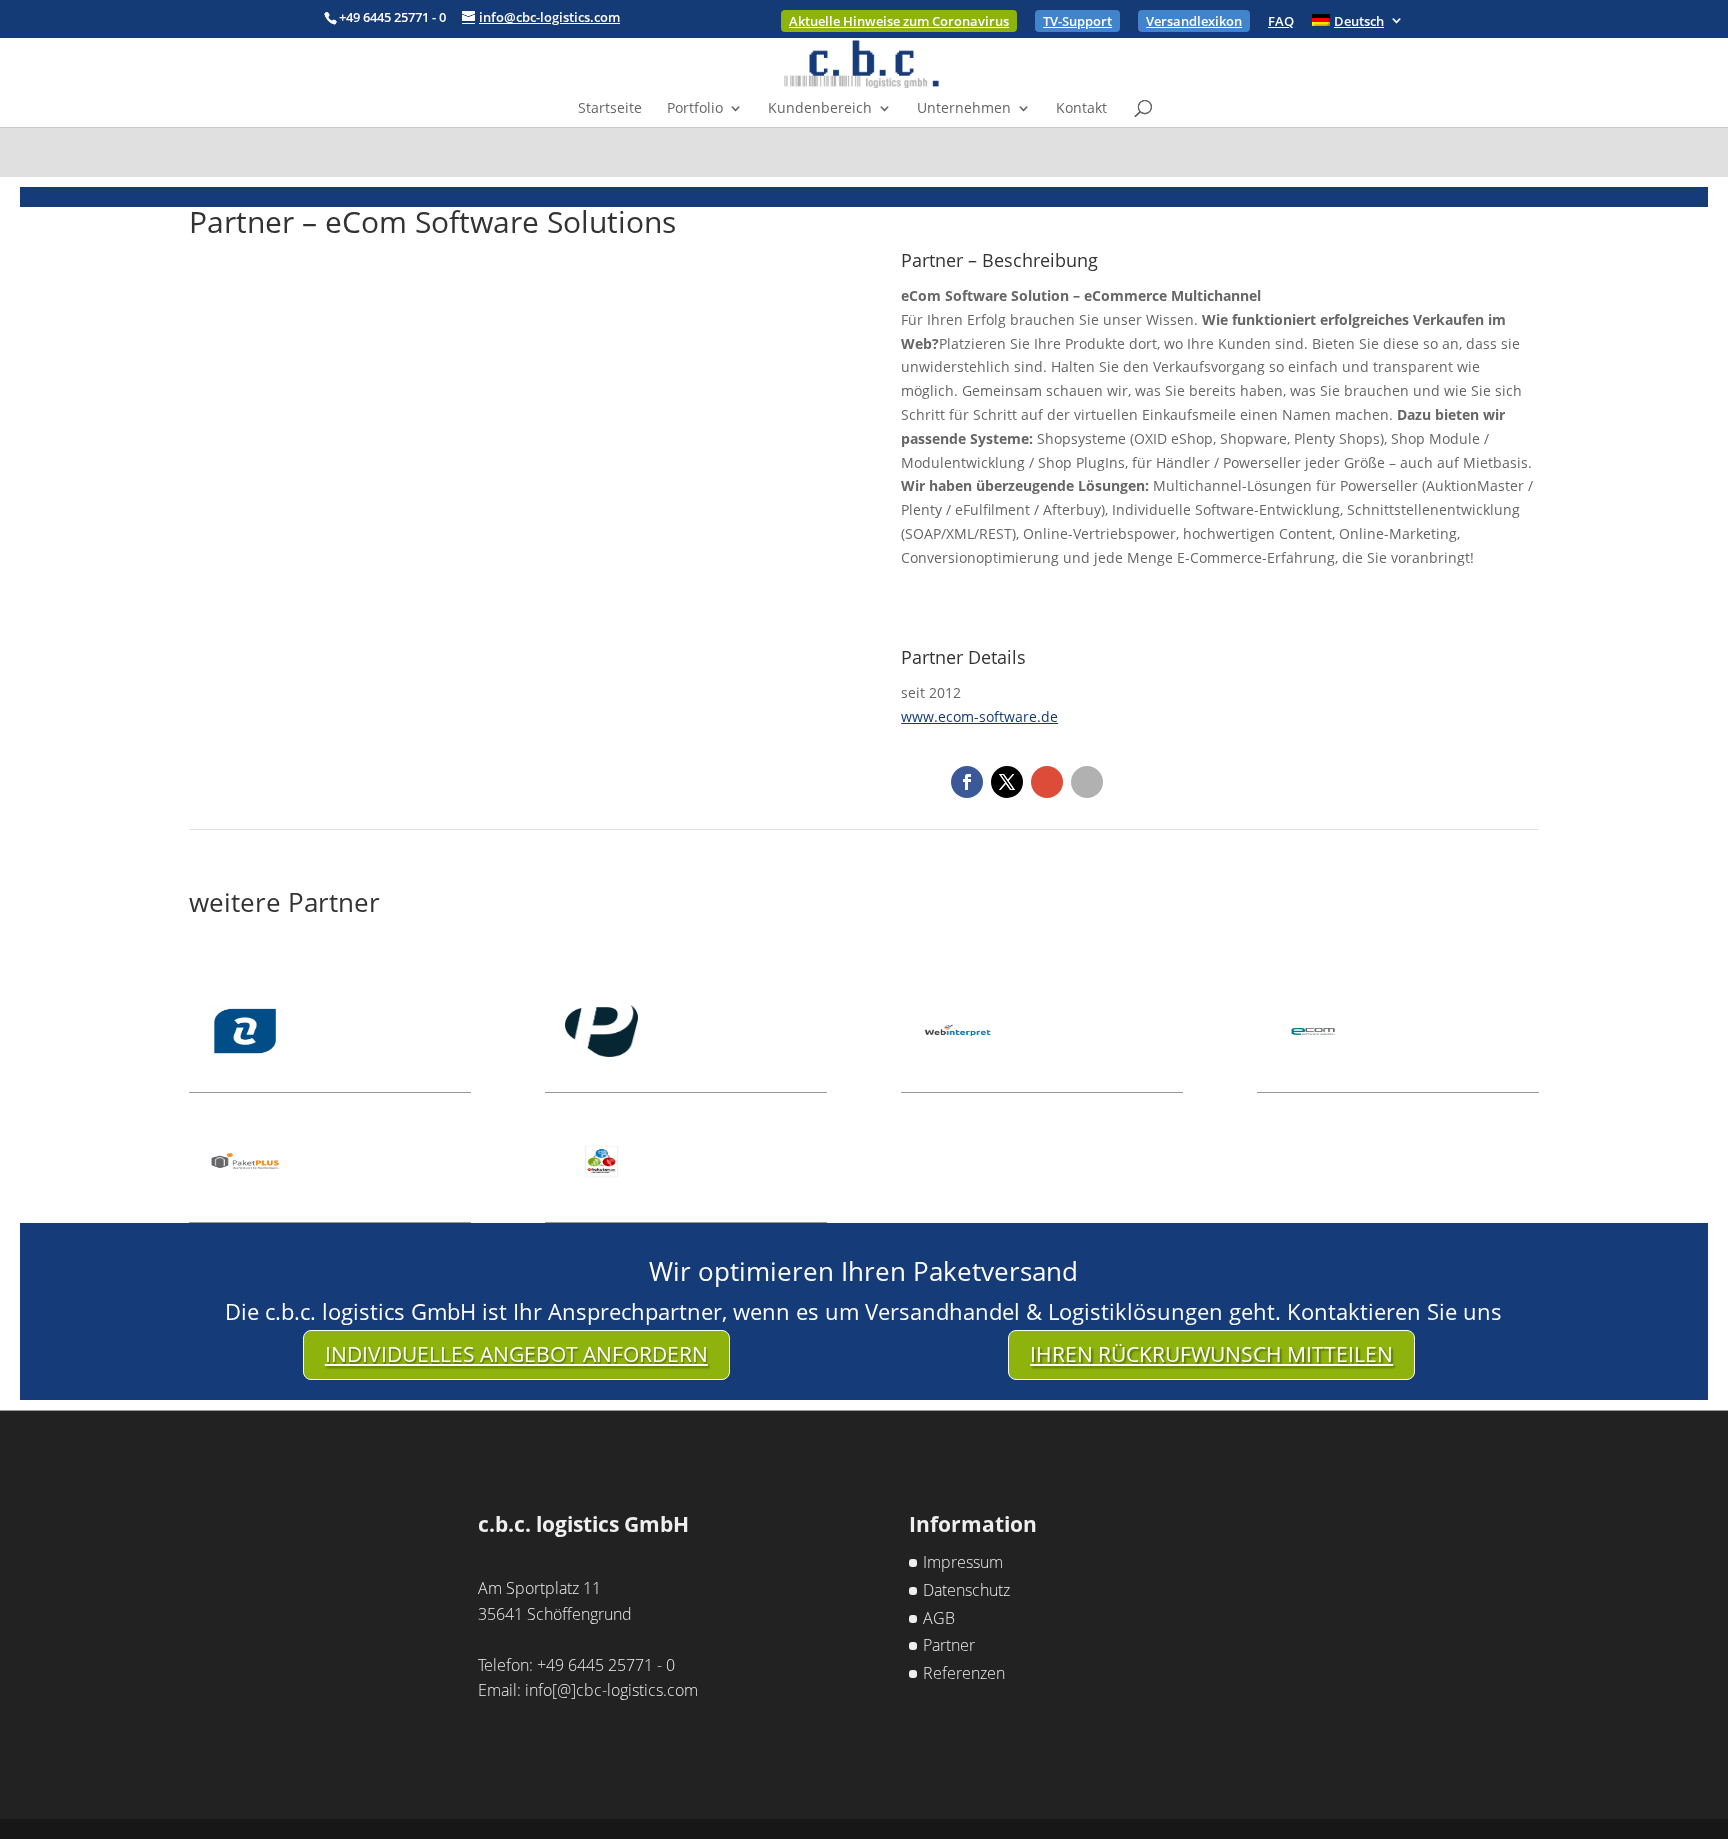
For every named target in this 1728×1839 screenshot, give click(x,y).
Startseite (610, 109)
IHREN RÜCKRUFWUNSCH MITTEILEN (1211, 1354)
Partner (949, 1645)
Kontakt (1081, 109)
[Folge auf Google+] (1047, 782)
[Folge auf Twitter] (1007, 782)
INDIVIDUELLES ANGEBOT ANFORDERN (516, 1354)
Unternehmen (964, 109)
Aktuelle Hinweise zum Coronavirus (899, 21)
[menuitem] (1358, 26)
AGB (939, 1618)
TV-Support (1077, 21)
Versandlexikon (1194, 21)
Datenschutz (966, 1590)
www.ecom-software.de (979, 716)
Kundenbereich (820, 109)
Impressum (963, 1562)
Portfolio (695, 109)
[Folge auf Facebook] (967, 782)
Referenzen (964, 1673)
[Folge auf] (1087, 782)
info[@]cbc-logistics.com (611, 1690)
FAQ (1281, 22)
